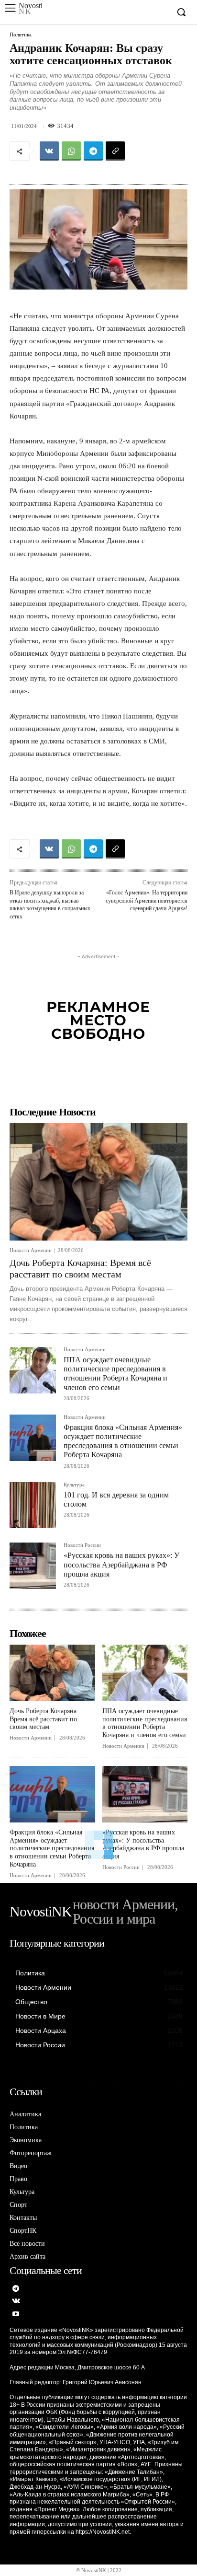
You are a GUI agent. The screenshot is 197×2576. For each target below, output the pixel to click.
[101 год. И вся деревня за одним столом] (33, 1505)
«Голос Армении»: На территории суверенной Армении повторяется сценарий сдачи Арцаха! (147, 900)
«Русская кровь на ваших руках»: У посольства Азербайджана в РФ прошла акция (121, 1564)
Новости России (82, 1545)
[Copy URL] (115, 151)
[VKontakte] (16, 2302)
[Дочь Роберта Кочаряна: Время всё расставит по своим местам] (98, 1182)
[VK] (49, 151)
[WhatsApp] (71, 151)
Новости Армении (31, 1250)
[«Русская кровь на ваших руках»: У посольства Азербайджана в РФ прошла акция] (33, 1566)
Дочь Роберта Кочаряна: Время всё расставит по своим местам (80, 1268)
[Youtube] (16, 2315)
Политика (21, 35)
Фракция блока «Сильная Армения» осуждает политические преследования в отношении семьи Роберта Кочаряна (123, 1441)
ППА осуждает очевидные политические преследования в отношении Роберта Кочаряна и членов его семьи (115, 1374)
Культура (74, 1485)
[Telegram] (93, 151)
